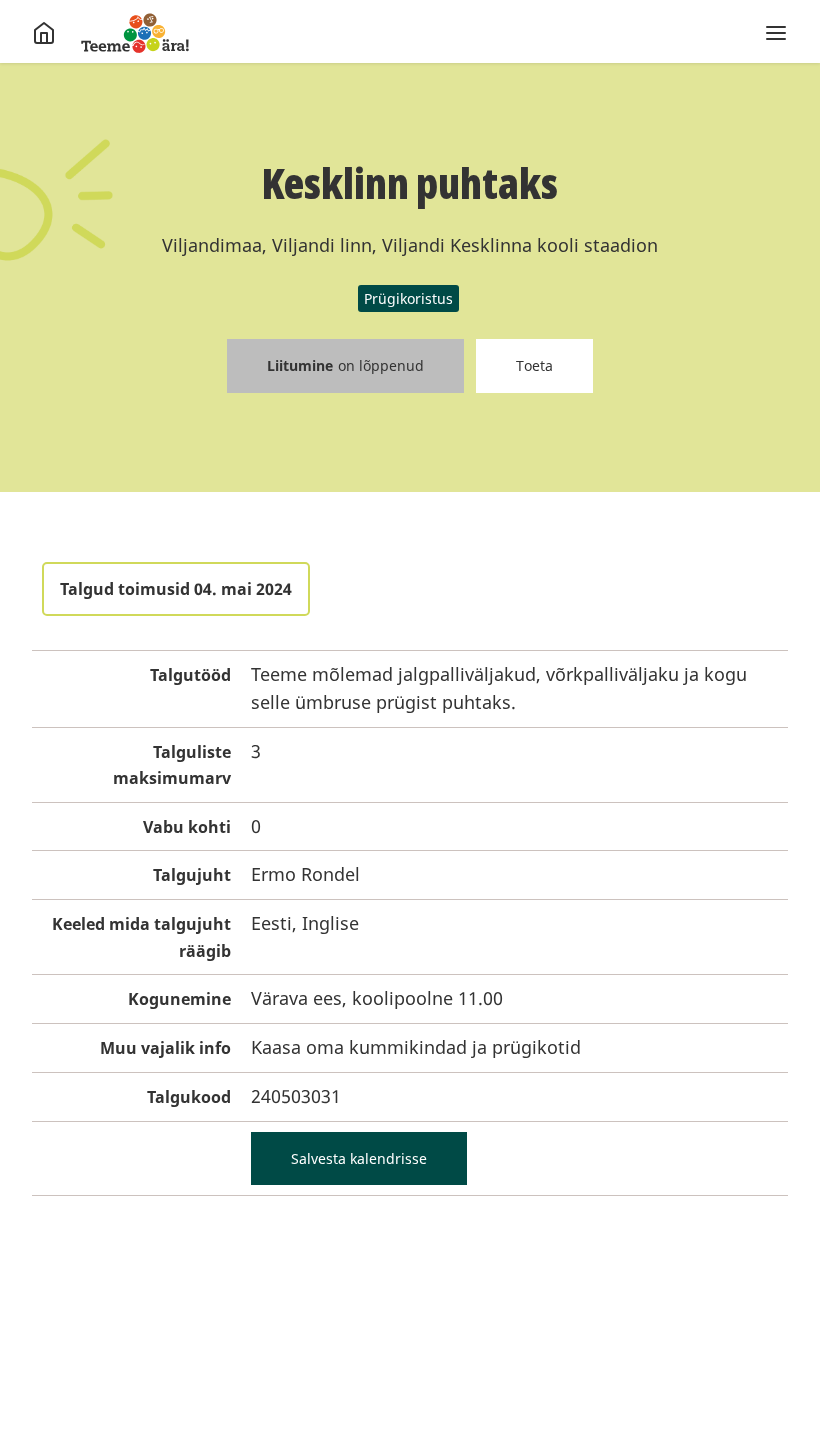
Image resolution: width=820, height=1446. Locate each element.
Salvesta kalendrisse (359, 1158)
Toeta (534, 365)
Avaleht (135, 33)
